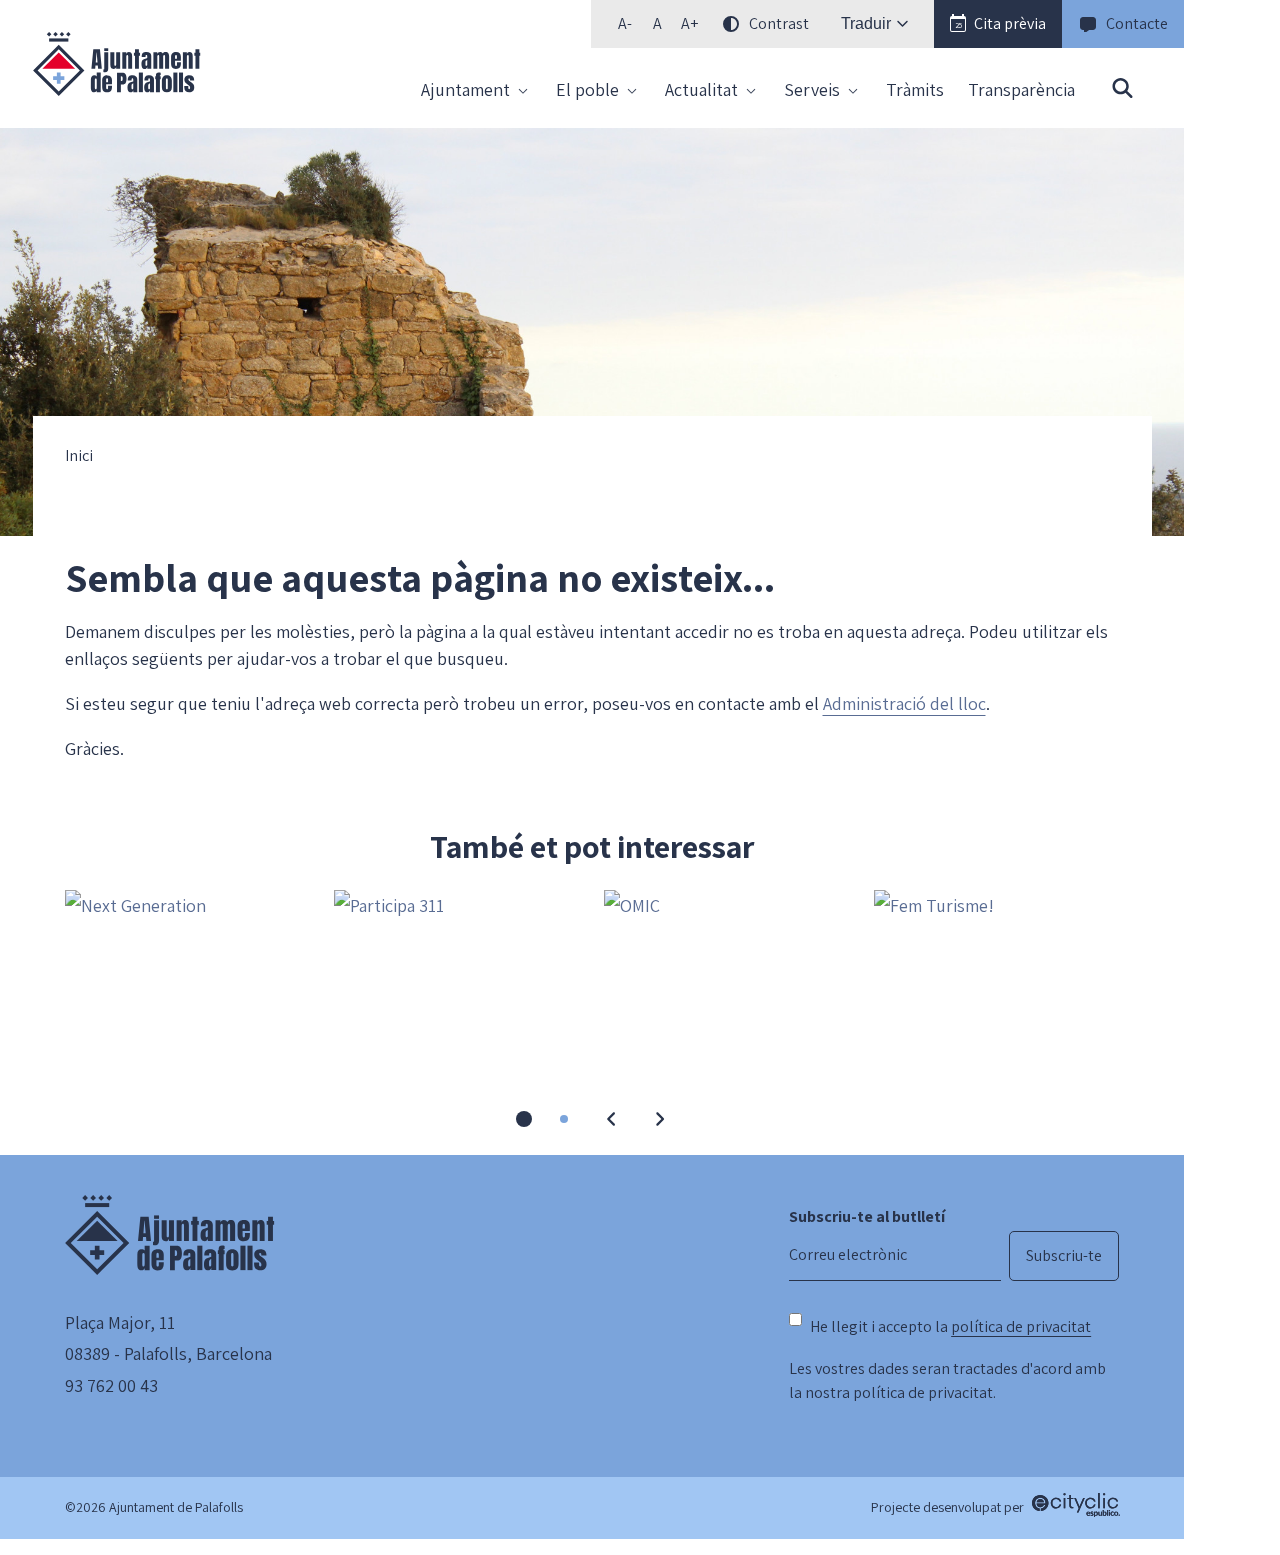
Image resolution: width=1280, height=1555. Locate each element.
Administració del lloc (904, 703)
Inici (79, 456)
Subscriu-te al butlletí (867, 1216)
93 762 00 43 (111, 1385)
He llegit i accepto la (950, 1326)
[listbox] (711, 24)
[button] (998, 24)
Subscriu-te (1064, 1255)
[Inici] (117, 64)
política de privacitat (1021, 1326)
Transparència (1021, 89)
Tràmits (915, 89)
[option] (657, 24)
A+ (693, 27)
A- (629, 27)
